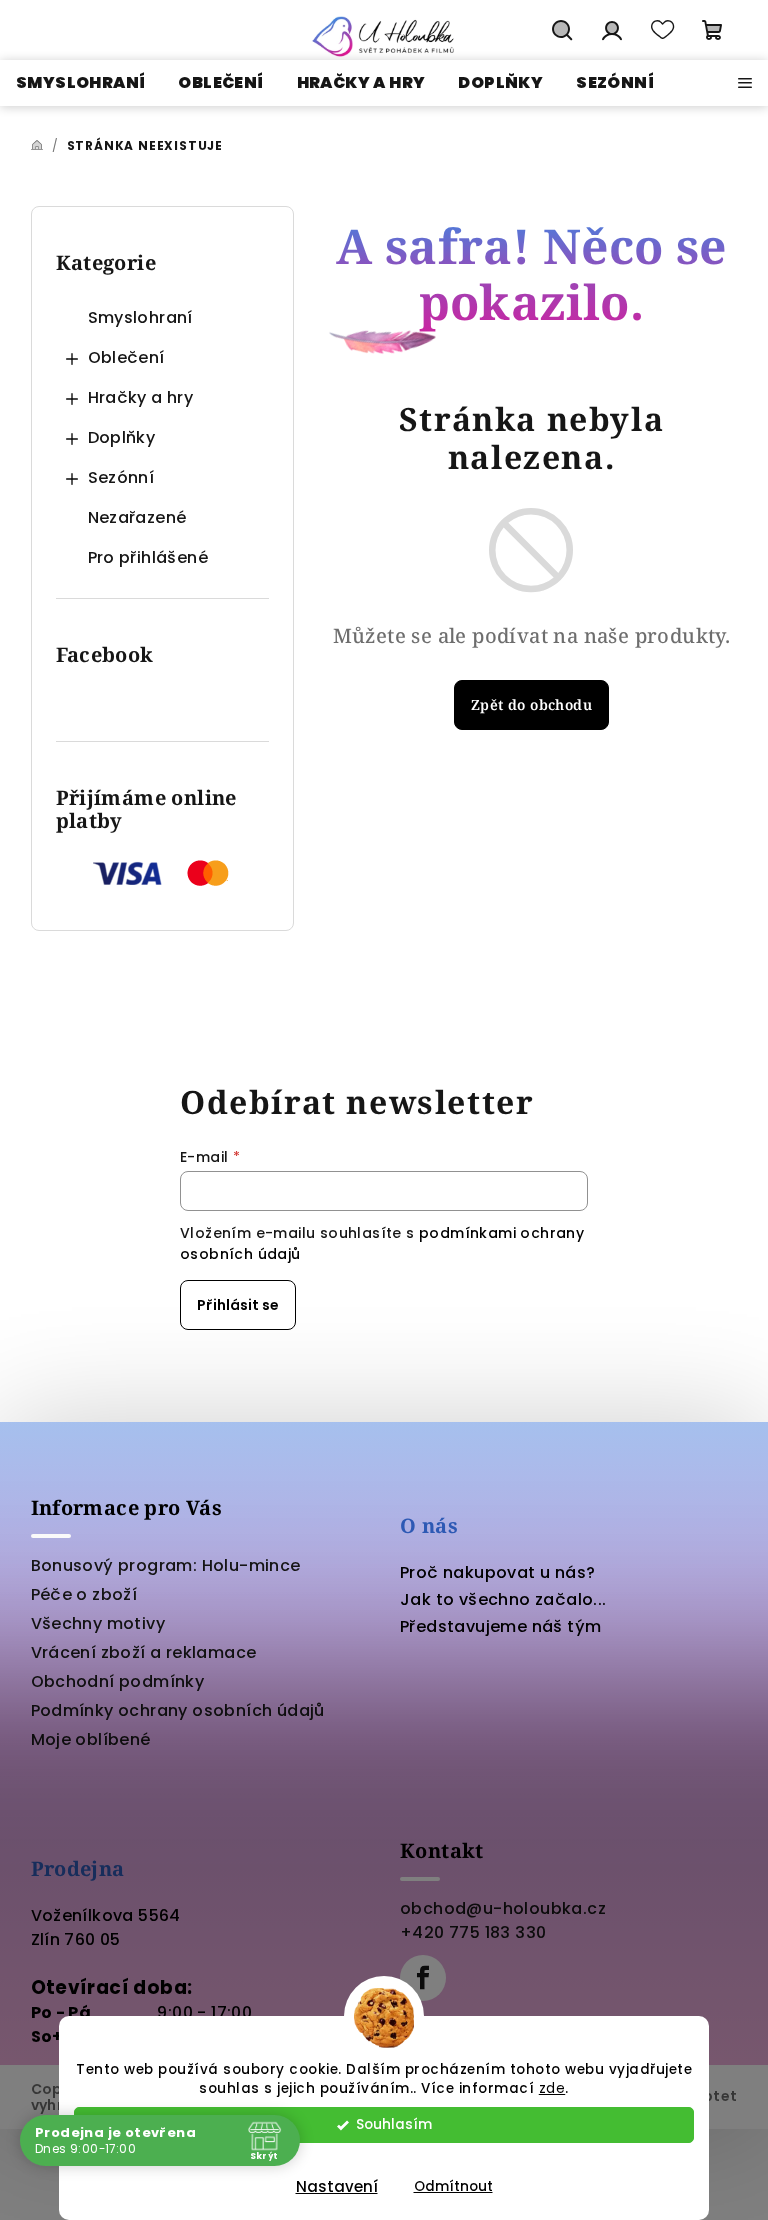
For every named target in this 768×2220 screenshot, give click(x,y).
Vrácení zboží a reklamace (144, 1652)
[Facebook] (423, 1978)
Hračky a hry (141, 397)
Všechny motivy (98, 1623)
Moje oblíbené (91, 1739)
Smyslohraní (140, 317)
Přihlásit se (238, 1305)
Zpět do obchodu (531, 704)
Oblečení (126, 357)
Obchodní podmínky (118, 1681)
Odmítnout (453, 2186)
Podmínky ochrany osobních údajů (178, 1710)
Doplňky (122, 437)
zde (552, 2088)
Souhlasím (394, 2124)
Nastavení (337, 2186)
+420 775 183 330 (473, 1932)
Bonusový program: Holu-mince (166, 1565)
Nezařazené (137, 517)
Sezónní (121, 477)
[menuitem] (80, 83)
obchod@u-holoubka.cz (503, 1908)
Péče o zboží (84, 1594)
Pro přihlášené (148, 557)
